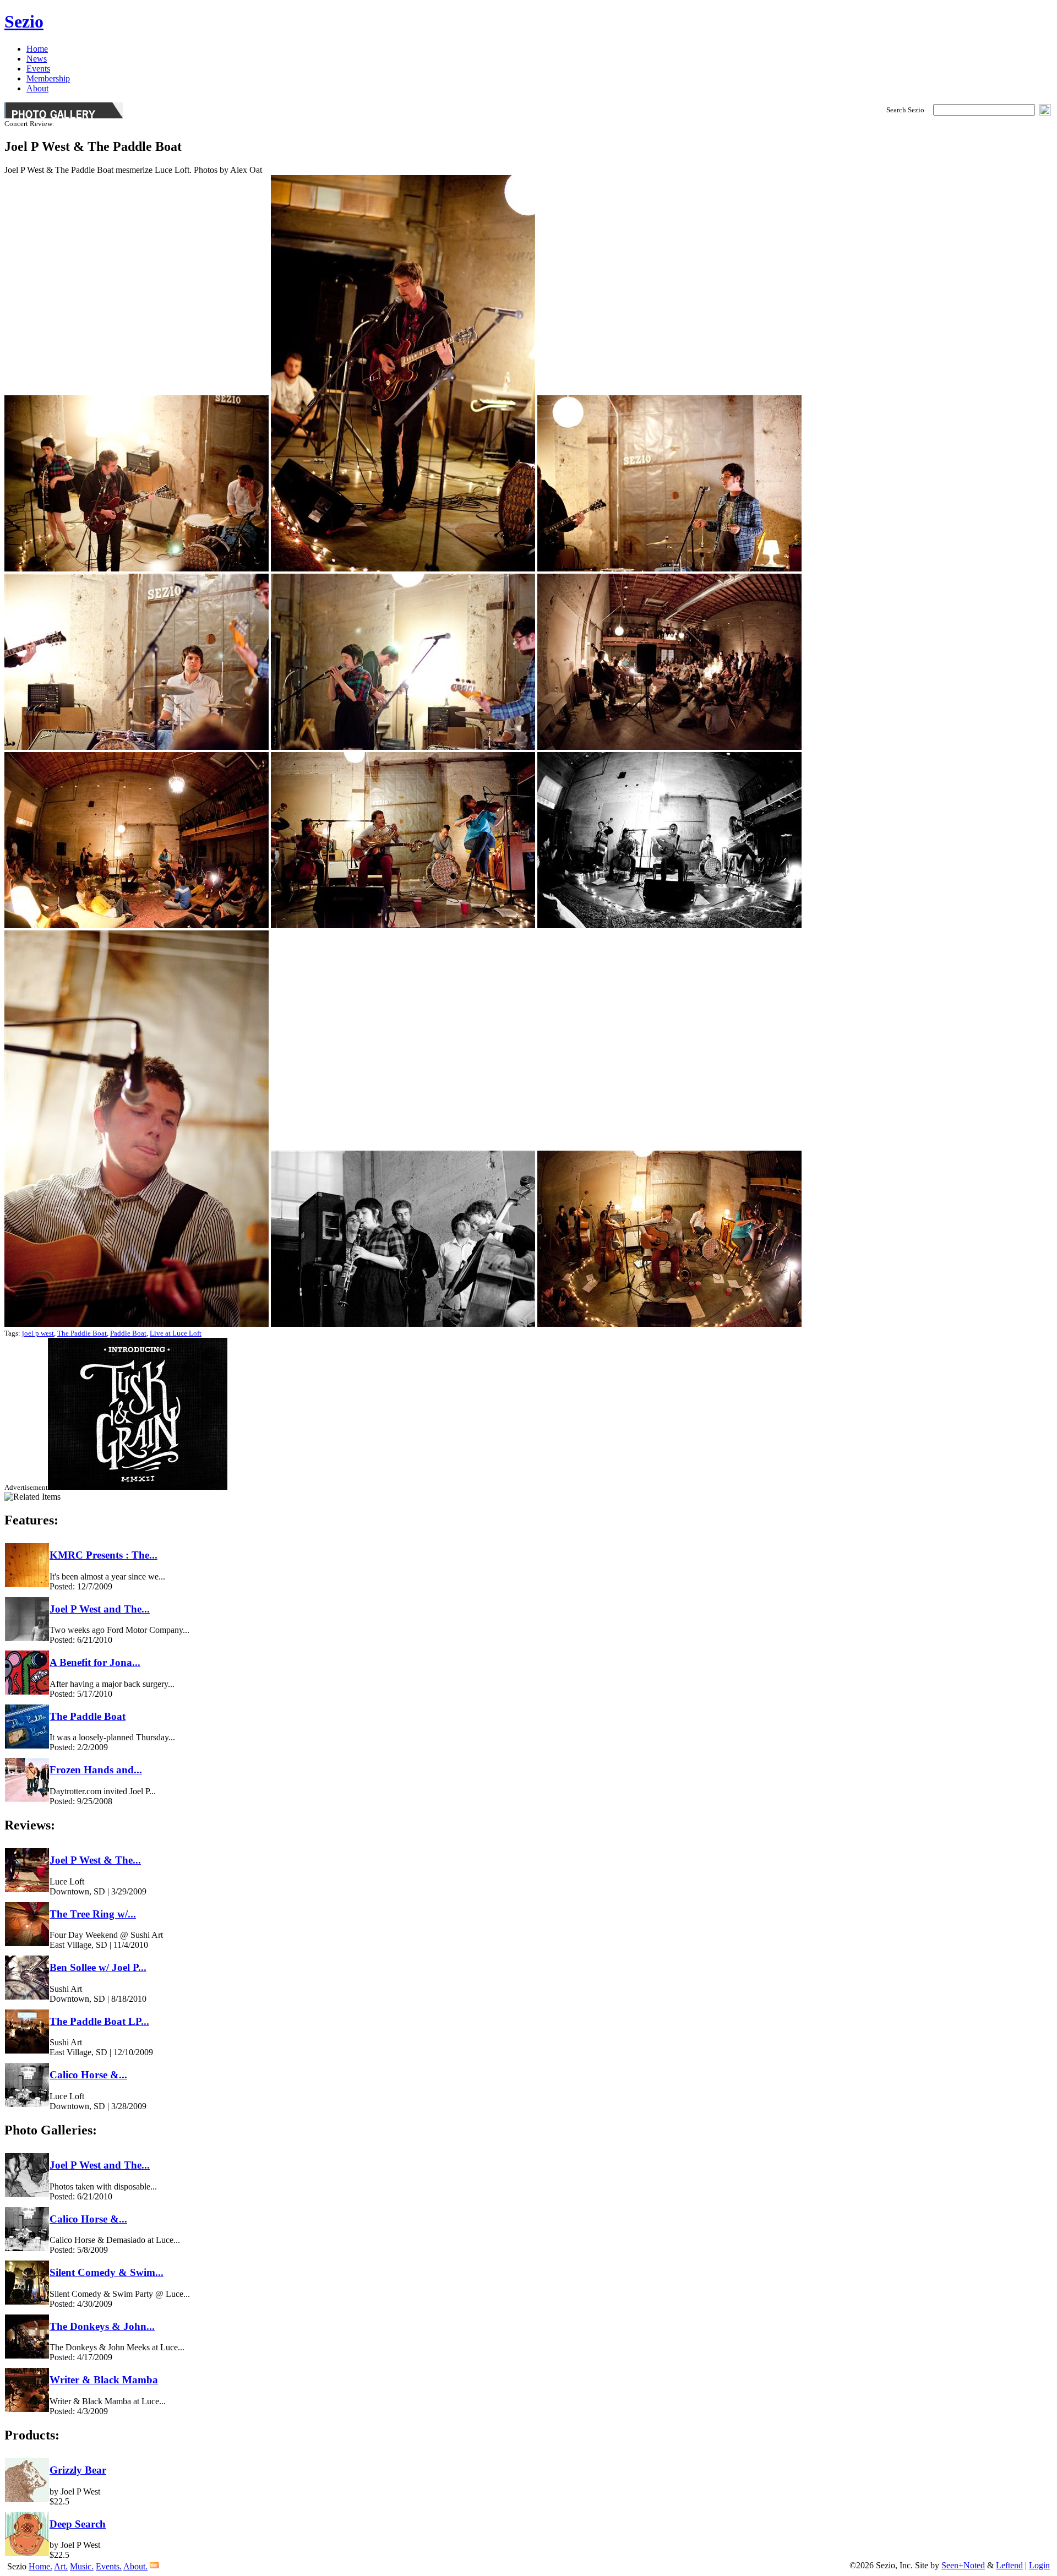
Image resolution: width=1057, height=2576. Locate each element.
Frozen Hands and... (96, 1770)
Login (1039, 2565)
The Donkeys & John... (102, 2326)
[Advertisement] (138, 1487)
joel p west (38, 1333)
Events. (109, 2566)
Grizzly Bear (78, 2470)
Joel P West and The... (100, 1609)
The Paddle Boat (82, 1333)
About (37, 88)
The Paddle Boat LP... (99, 2021)
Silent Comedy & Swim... (107, 2272)
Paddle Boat (128, 1333)
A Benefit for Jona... (95, 1662)
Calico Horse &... (88, 2075)
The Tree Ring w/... (93, 1914)
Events (38, 69)
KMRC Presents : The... (103, 1555)
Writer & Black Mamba (104, 2380)
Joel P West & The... (95, 1860)
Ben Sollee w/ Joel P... (98, 1967)
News (37, 59)
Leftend (1009, 2565)
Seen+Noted (963, 2565)
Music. (82, 2566)
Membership (48, 78)
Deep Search (78, 2524)
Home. (40, 2566)
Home (37, 49)
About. (135, 2566)
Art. (61, 2566)
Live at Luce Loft (176, 1333)
